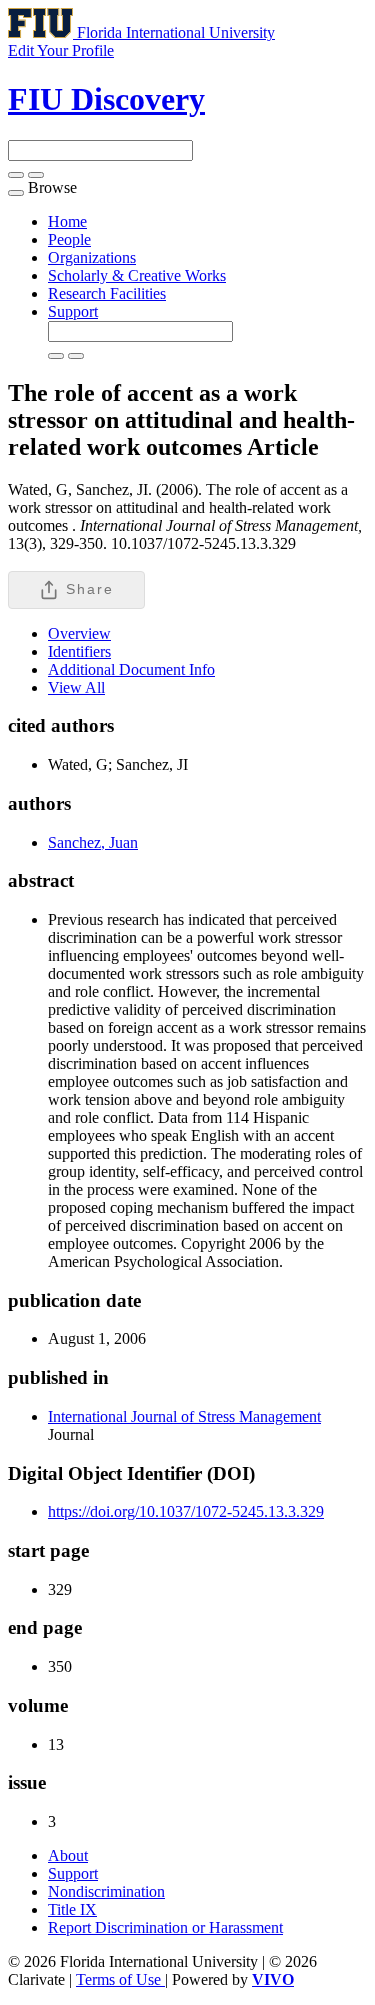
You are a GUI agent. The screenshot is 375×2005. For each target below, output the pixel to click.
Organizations (92, 257)
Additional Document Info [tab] (131, 669)
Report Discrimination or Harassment (165, 1927)
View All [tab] (76, 687)
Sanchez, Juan (93, 842)
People (69, 239)
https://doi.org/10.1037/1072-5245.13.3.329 (186, 1511)
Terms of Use (120, 1979)
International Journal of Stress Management (184, 1416)
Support (73, 311)
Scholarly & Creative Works (137, 275)
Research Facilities (107, 293)
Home (67, 221)
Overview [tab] (79, 633)
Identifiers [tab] (79, 651)
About (68, 1855)
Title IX (72, 1909)
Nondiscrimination (106, 1891)
